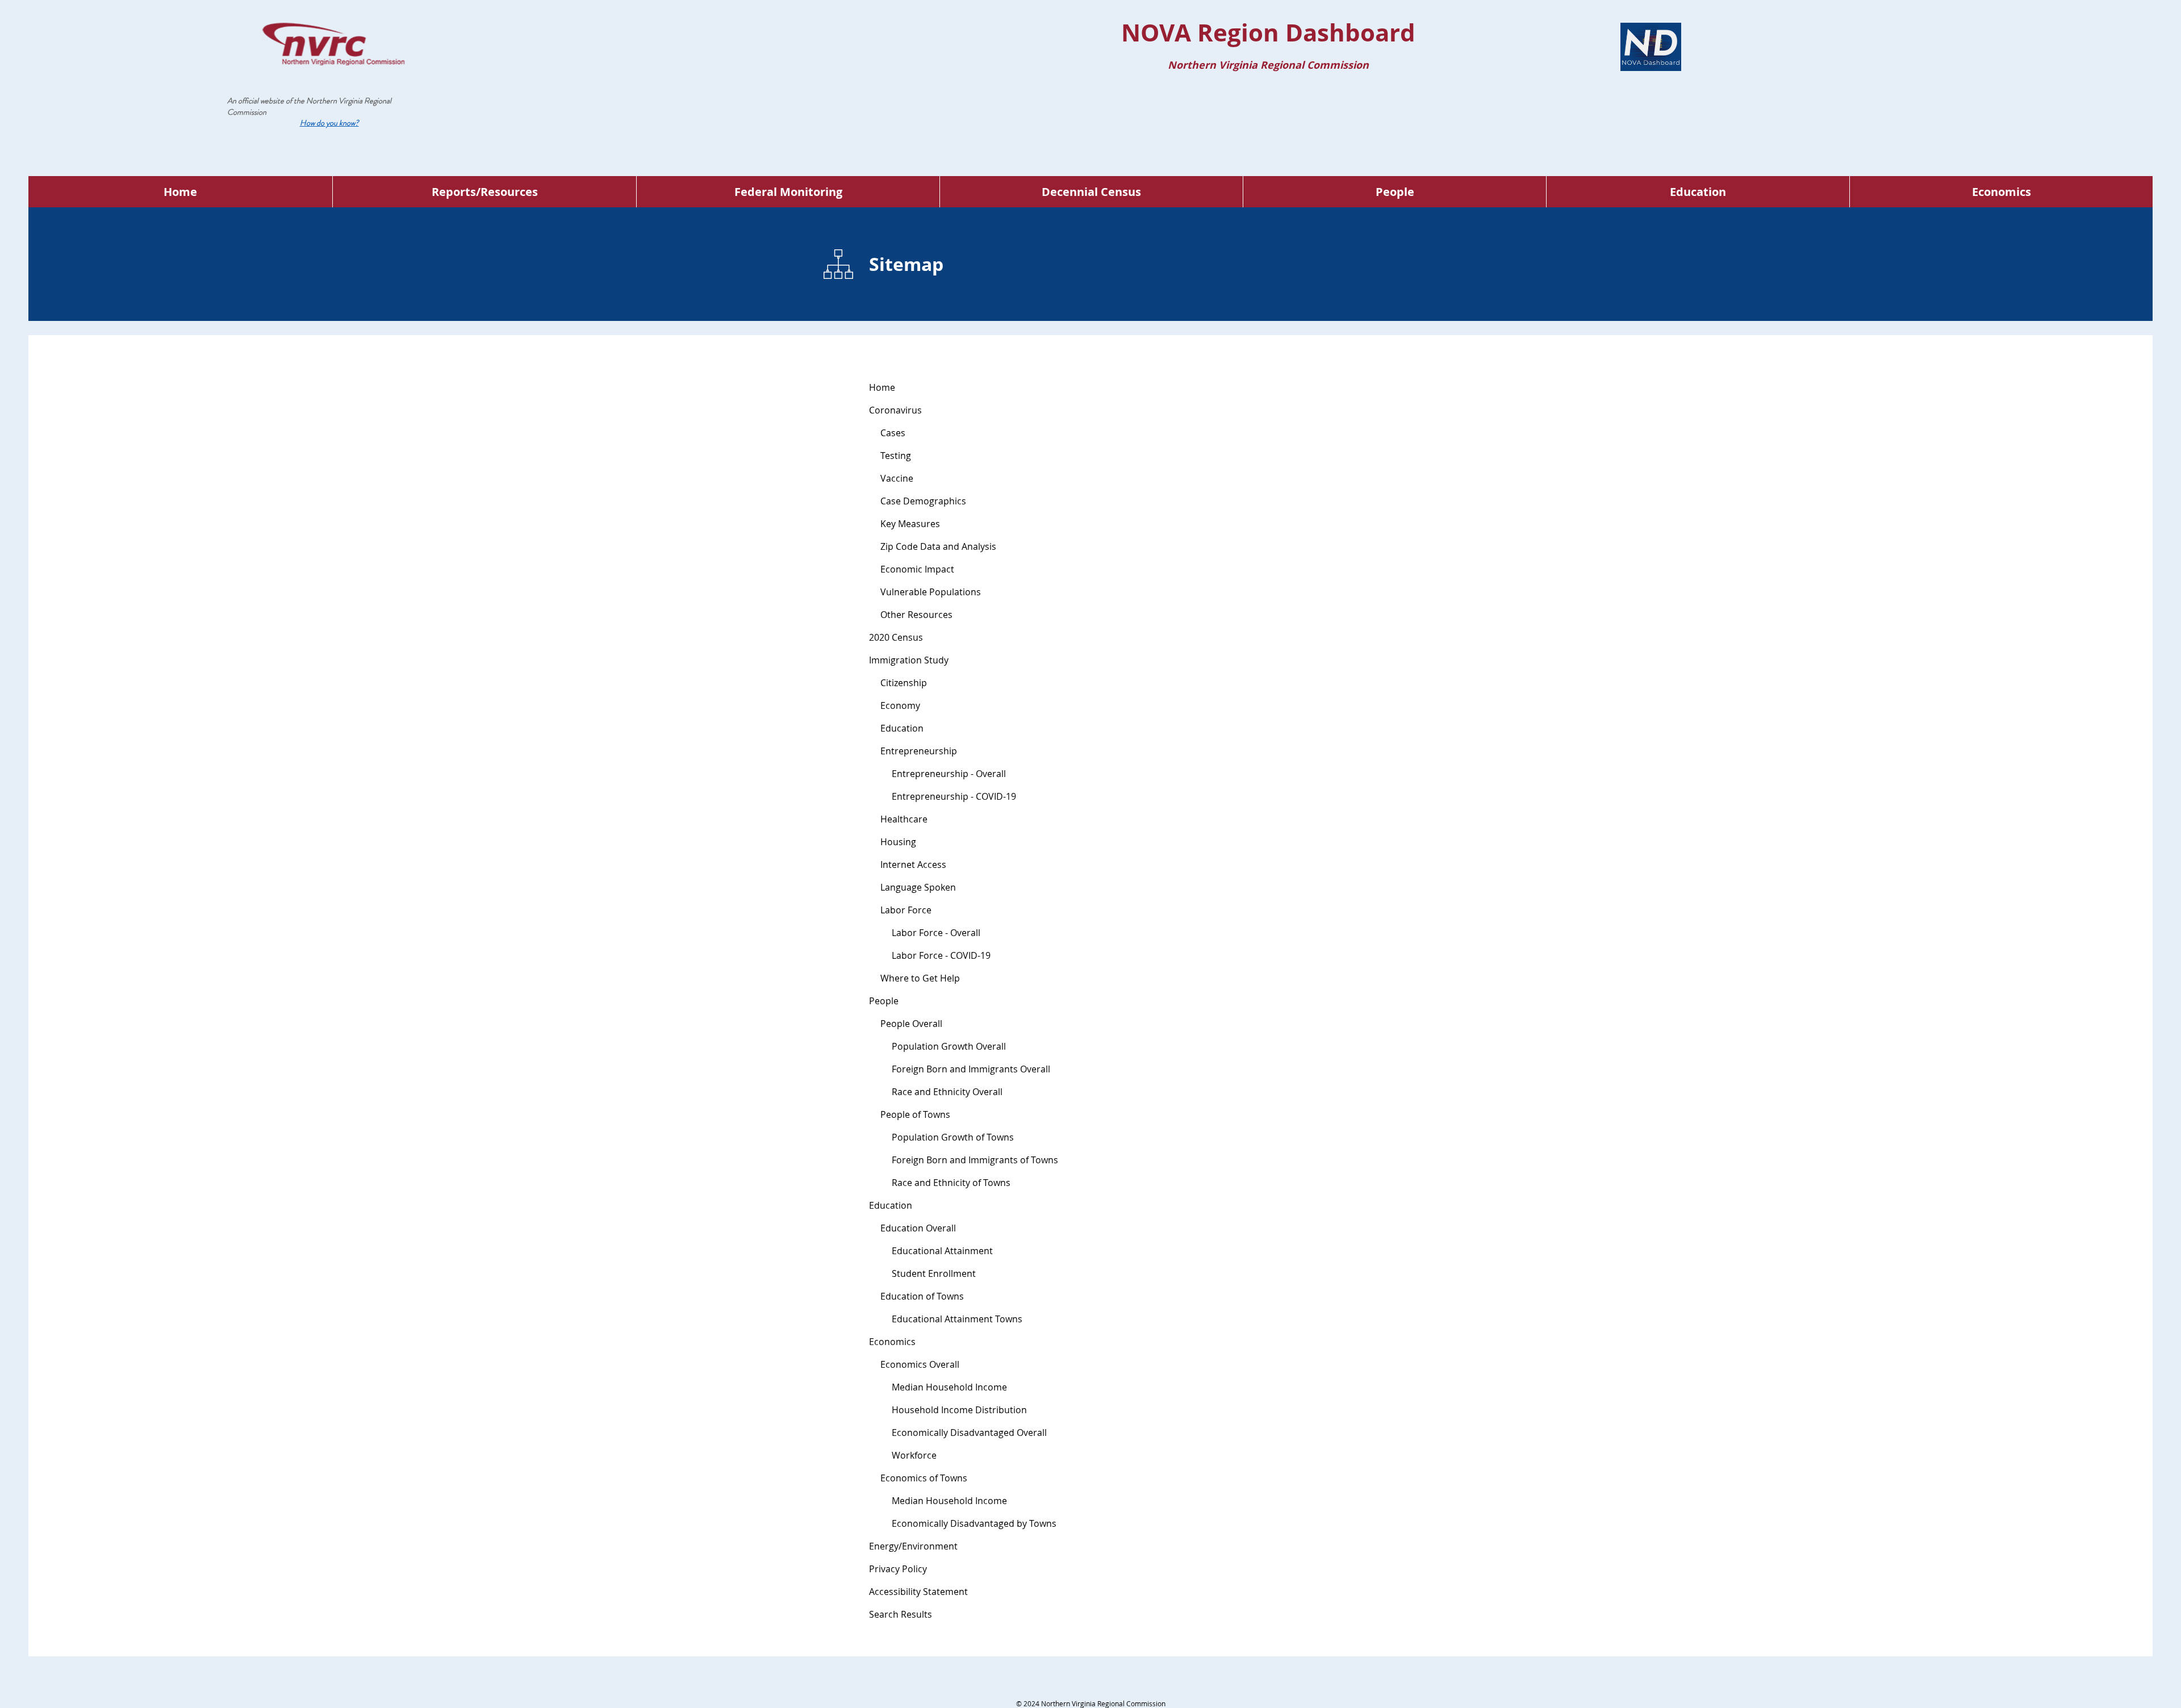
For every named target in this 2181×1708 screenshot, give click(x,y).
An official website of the (267, 101)
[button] (329, 123)
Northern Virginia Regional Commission (309, 106)
